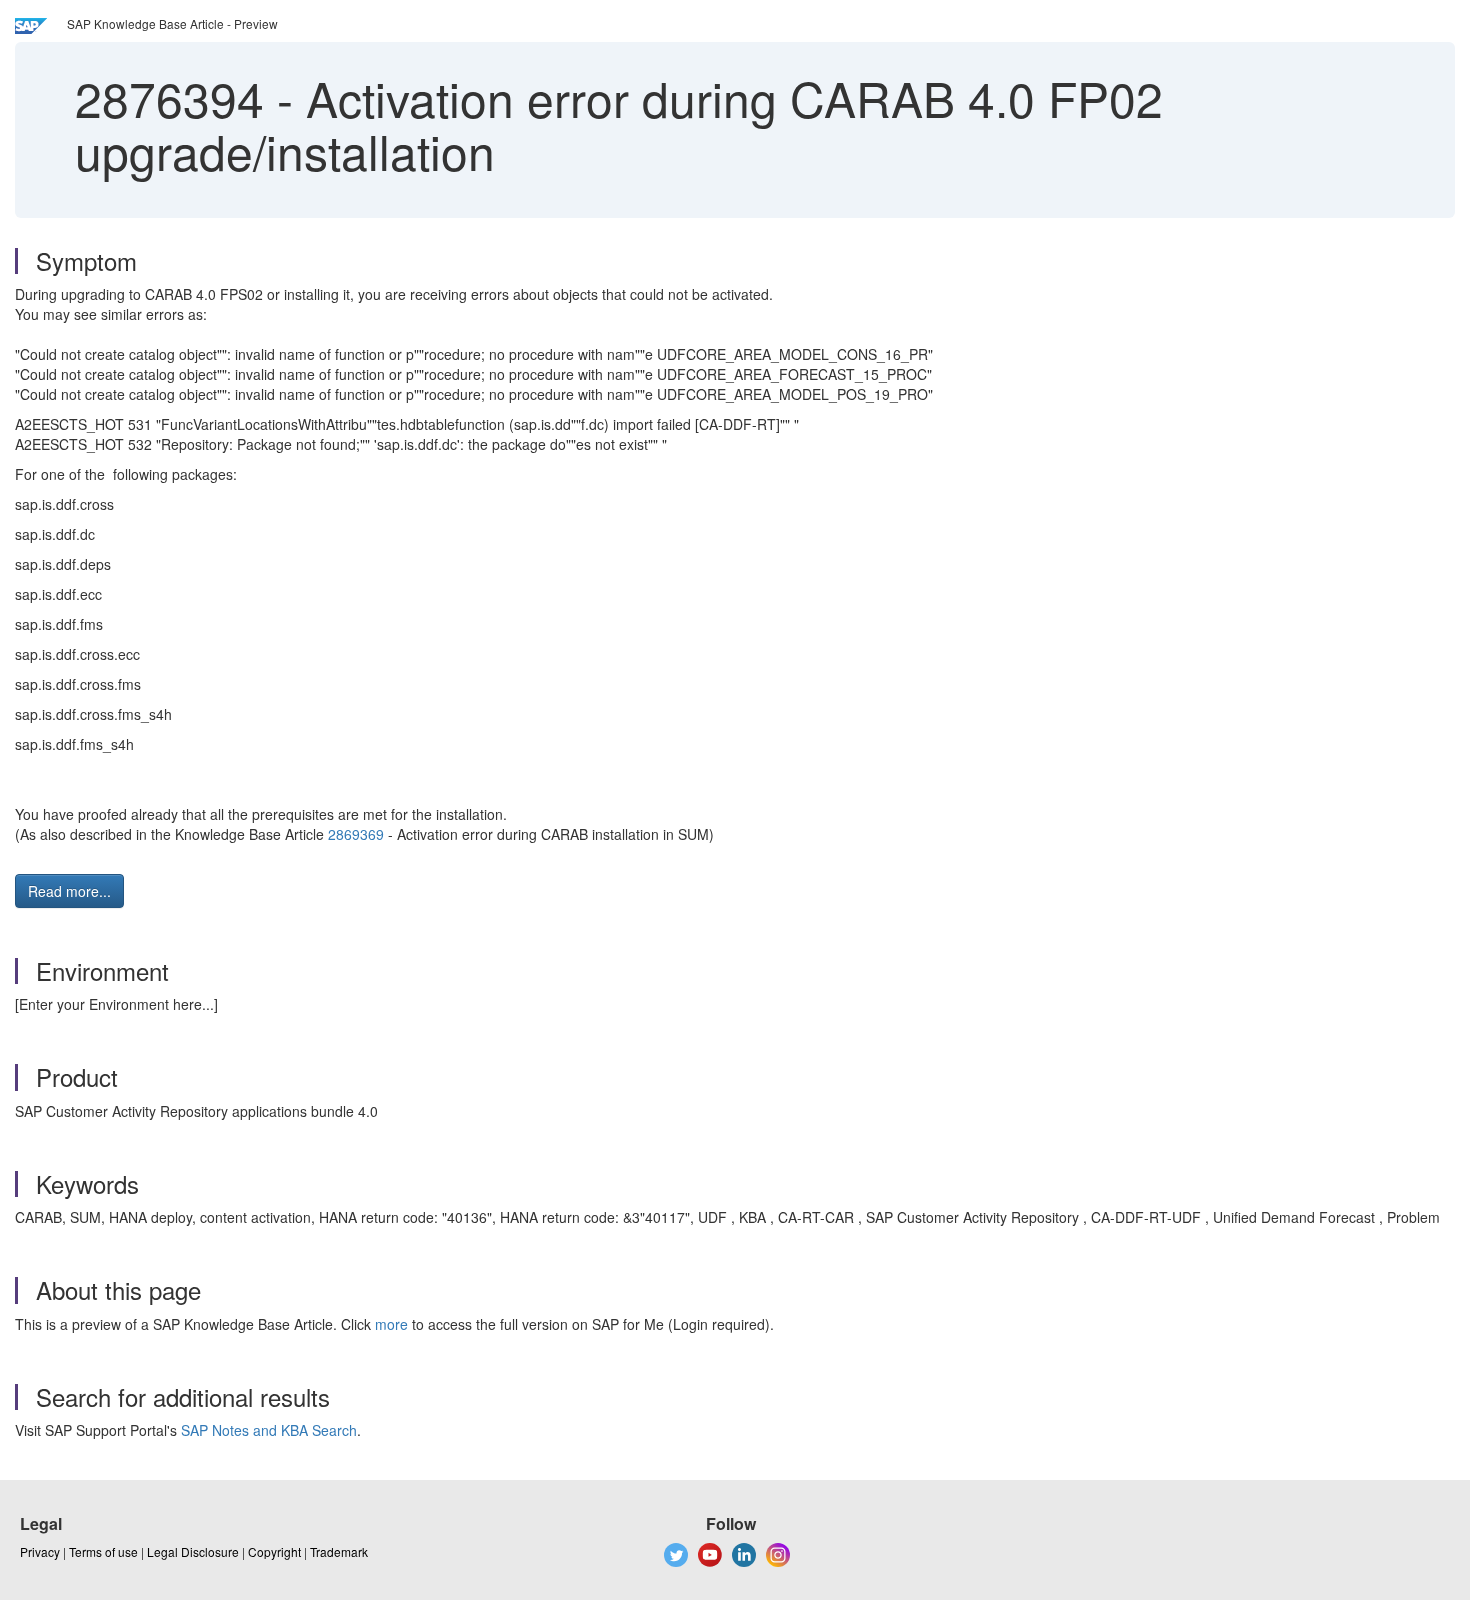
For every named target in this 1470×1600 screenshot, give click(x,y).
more (391, 1324)
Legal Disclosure (193, 1551)
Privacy (40, 1551)
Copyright (274, 1551)
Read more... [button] (69, 891)
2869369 (356, 834)
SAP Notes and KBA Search (269, 1430)
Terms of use (103, 1551)
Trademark (339, 1551)
